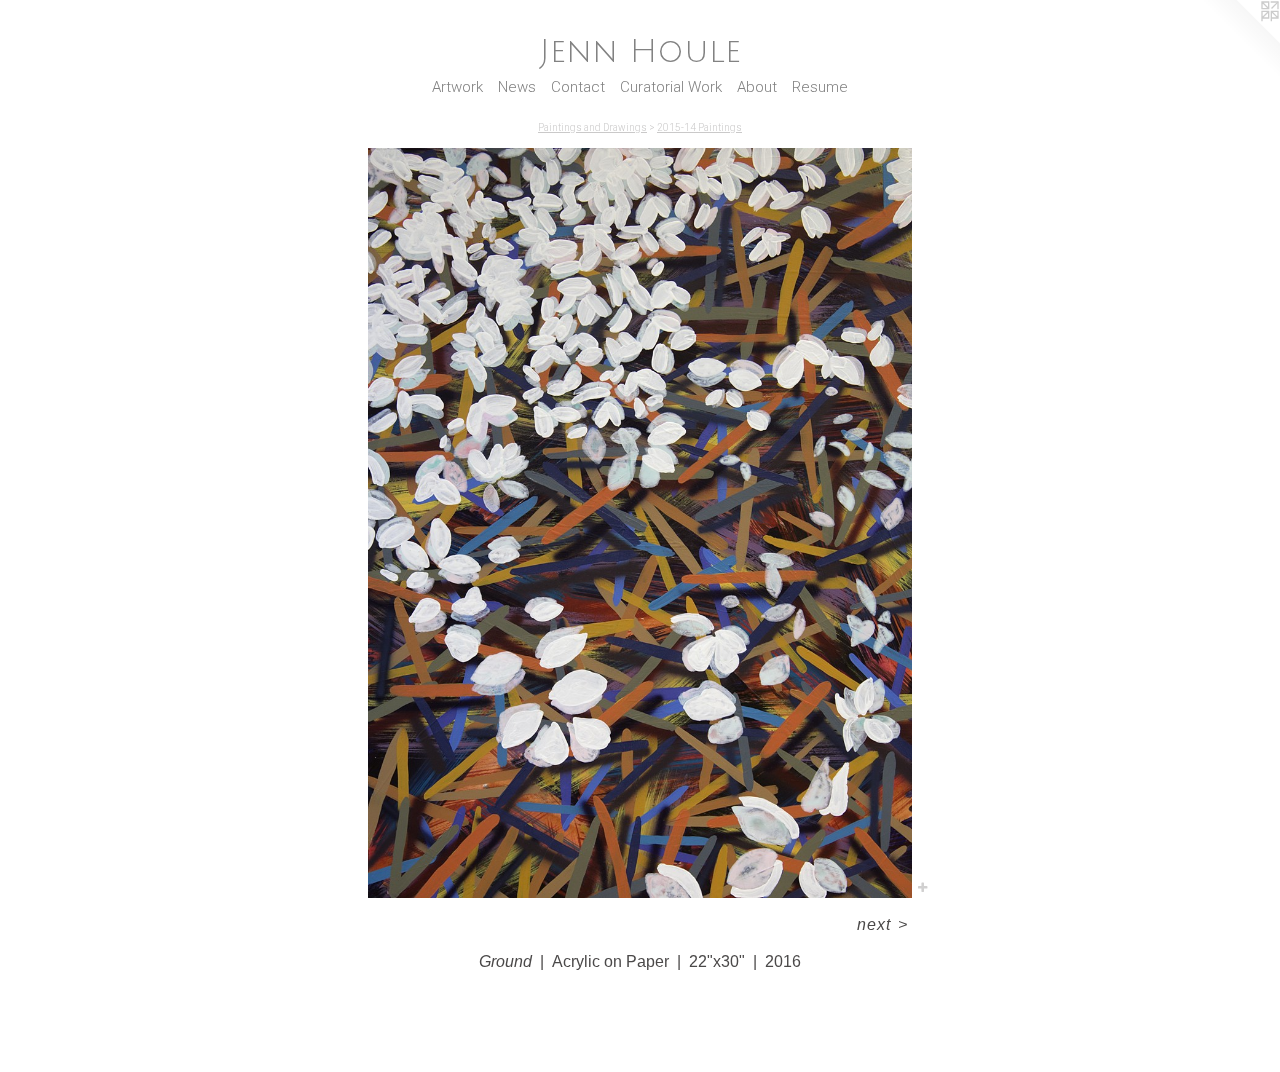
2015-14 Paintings (699, 127)
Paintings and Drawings (592, 127)
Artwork (457, 87)
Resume (820, 87)
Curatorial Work (671, 87)
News (517, 87)
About (757, 87)
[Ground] (640, 523)
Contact (578, 87)
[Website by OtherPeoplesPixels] (1240, 40)
